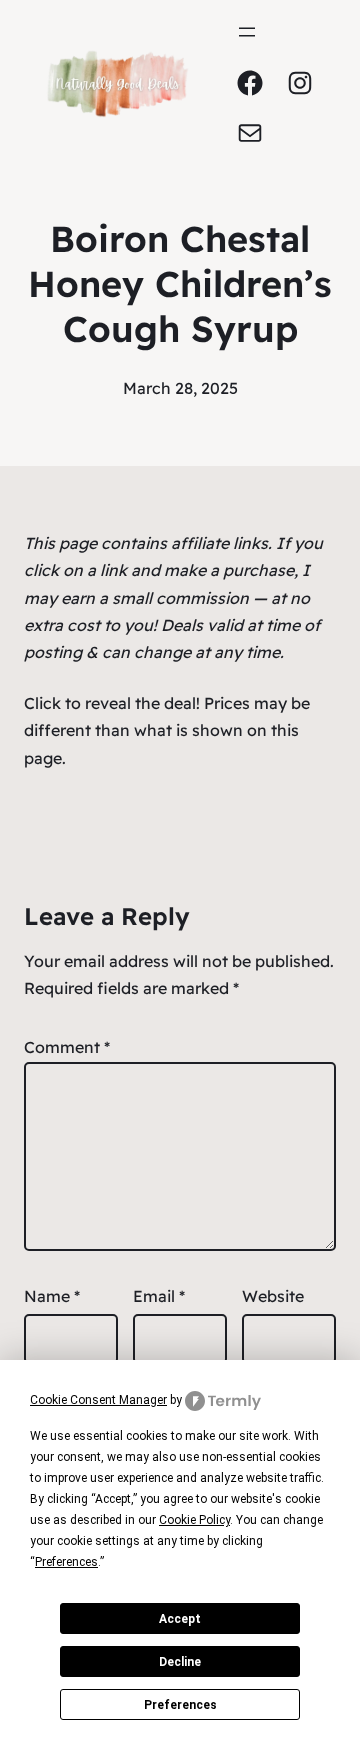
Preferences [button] (66, 1562)
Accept (180, 1619)
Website (273, 1296)
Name (52, 1296)
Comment (67, 1047)
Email (159, 1296)
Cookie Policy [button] (194, 1520)
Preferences (180, 1705)
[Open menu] (247, 32)
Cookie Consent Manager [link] (98, 1400)
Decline (180, 1662)
